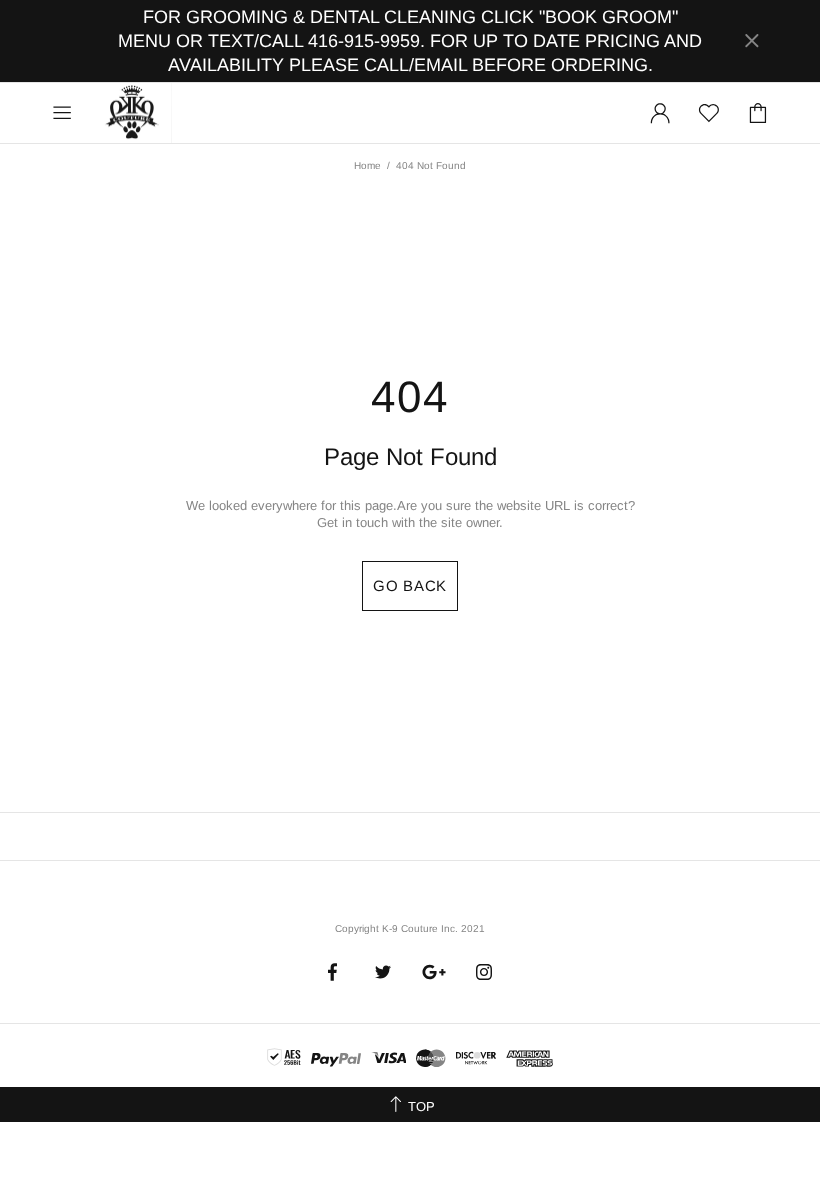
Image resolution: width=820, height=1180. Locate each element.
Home (367, 165)
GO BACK (410, 585)
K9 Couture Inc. (133, 113)
